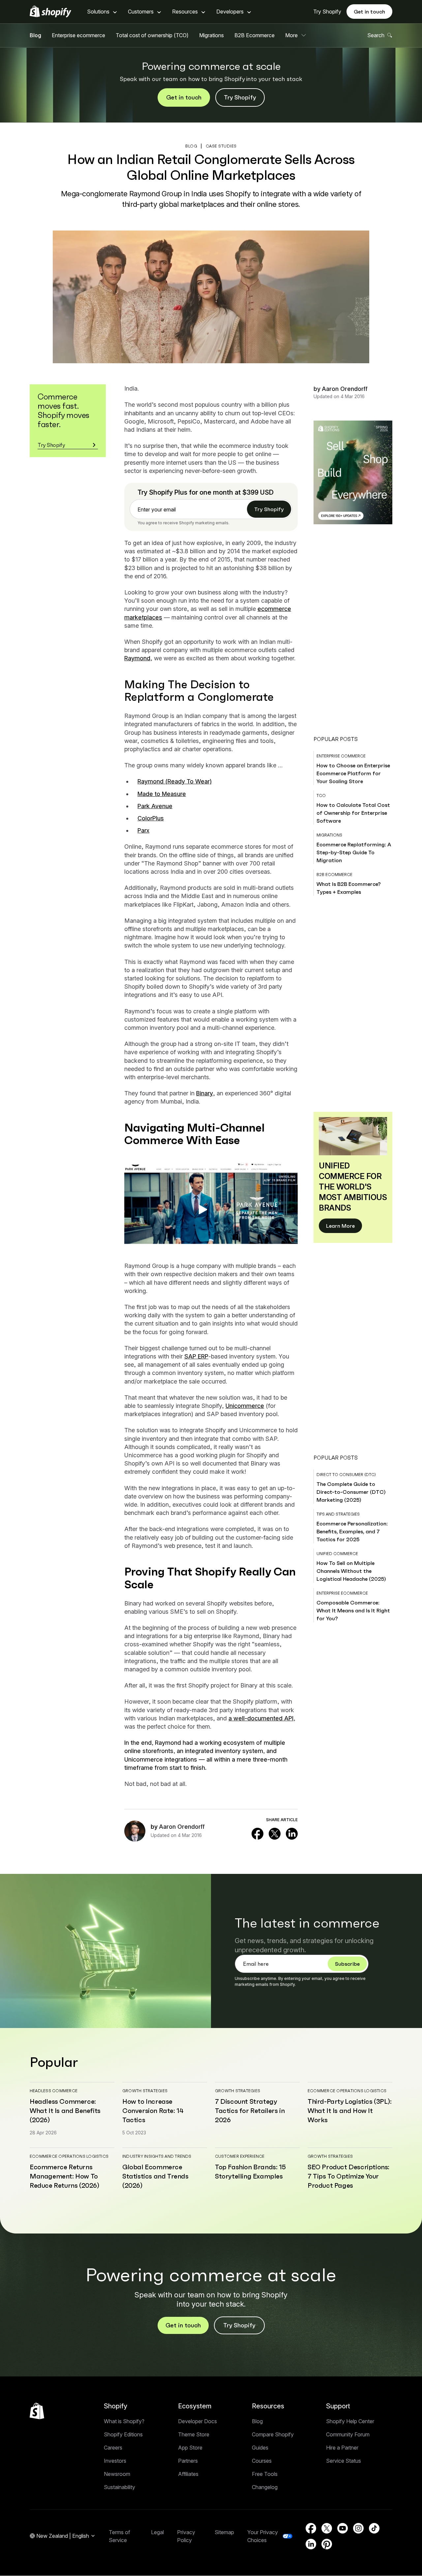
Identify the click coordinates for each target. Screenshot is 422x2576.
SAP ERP (196, 1356)
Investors (115, 2461)
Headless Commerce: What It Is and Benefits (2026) (65, 2111)
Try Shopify (327, 12)
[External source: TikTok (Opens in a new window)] (374, 2528)
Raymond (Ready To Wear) (175, 781)
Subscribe (347, 1964)
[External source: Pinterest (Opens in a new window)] (327, 2544)
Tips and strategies (338, 1514)
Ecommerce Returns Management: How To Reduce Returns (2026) (65, 2176)
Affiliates (188, 2474)
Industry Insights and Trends (157, 2156)
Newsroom (117, 2474)
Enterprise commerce (341, 756)
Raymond (137, 658)
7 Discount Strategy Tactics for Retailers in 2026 (250, 2111)
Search (376, 35)
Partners (188, 2461)
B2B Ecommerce (255, 35)
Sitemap (224, 2532)
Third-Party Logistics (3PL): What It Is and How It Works (350, 2111)
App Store (190, 2448)
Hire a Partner (342, 2448)
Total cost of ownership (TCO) (152, 35)
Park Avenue (155, 806)
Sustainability (120, 2487)
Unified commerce (337, 1554)
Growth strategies (145, 2091)
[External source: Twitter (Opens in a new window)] (275, 1834)
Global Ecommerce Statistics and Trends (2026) (155, 2176)
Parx (143, 830)
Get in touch (369, 12)
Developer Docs (197, 2421)
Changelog (265, 2487)
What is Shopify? (124, 2421)
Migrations (211, 35)
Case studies (221, 146)
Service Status (344, 2461)
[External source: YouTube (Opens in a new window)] (343, 2528)
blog (191, 146)
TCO (321, 795)
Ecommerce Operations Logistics (347, 2091)
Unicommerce (245, 1406)
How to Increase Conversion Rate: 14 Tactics (153, 2111)
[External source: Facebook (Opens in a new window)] (257, 1834)
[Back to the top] (37, 2411)
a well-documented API (261, 1718)
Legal (157, 2532)
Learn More (340, 1226)
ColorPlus (151, 818)
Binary (205, 1093)
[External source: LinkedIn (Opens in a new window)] (292, 1834)
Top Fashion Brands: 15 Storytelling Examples (250, 2172)
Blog (35, 35)
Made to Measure (162, 794)
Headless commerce (54, 2091)
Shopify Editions (123, 2434)
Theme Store (194, 2434)
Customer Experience (240, 2156)
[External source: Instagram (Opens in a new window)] (358, 2528)
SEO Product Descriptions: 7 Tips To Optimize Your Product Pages (348, 2176)
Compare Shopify (273, 2434)
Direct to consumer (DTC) (346, 1475)
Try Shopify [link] (269, 509)
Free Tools (265, 2474)
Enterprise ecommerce (78, 35)
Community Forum (348, 2434)
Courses (262, 2461)
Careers (113, 2448)
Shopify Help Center (350, 2421)
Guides (260, 2448)
